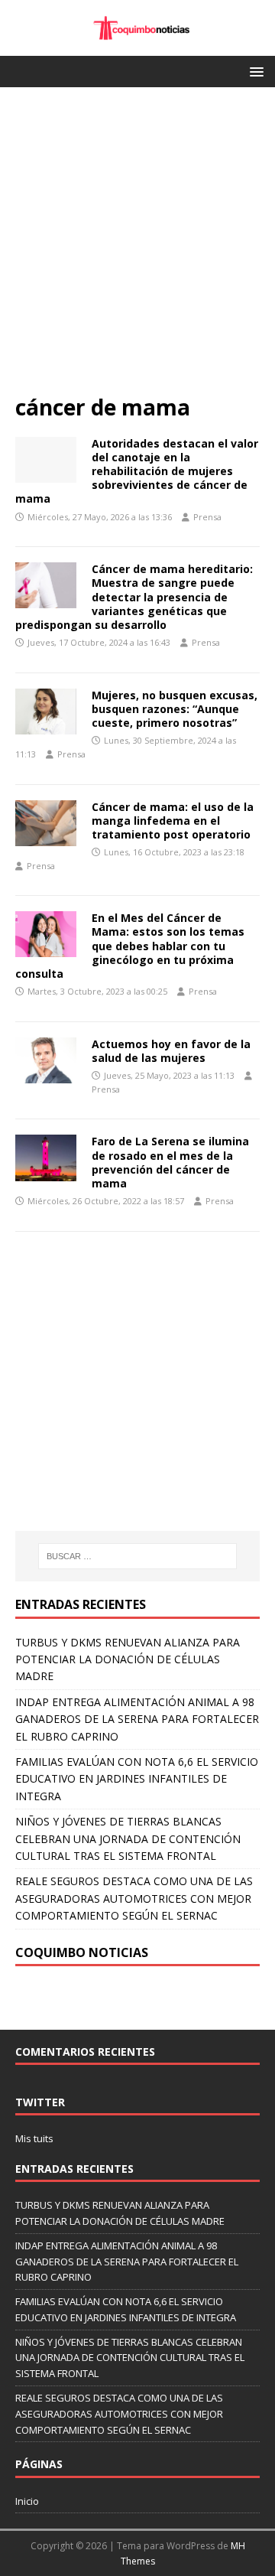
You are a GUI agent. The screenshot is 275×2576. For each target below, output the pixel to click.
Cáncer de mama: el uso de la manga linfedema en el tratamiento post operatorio (173, 821)
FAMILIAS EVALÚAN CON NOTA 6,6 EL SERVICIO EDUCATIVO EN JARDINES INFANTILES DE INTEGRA (137, 1779)
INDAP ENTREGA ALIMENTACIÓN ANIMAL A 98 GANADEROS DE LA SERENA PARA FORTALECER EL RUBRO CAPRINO (137, 1719)
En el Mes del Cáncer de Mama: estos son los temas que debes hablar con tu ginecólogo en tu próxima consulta (130, 946)
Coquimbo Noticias (82, 1952)
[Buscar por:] (137, 1556)
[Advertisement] (137, 248)
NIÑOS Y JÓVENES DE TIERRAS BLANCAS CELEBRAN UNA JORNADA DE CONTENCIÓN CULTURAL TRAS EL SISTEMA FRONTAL (128, 1838)
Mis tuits (34, 2138)
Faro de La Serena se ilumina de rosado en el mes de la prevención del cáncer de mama (170, 1162)
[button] (254, 71)
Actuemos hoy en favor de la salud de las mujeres (171, 1051)
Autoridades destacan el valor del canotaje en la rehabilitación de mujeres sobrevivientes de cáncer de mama (137, 471)
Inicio (27, 2501)
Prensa (207, 517)
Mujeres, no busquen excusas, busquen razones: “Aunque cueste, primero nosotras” (175, 709)
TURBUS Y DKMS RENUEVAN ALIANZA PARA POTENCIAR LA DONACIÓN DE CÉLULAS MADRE (128, 1659)
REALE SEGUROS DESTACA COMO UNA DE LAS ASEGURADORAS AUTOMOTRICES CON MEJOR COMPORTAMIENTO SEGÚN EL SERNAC (134, 1898)
